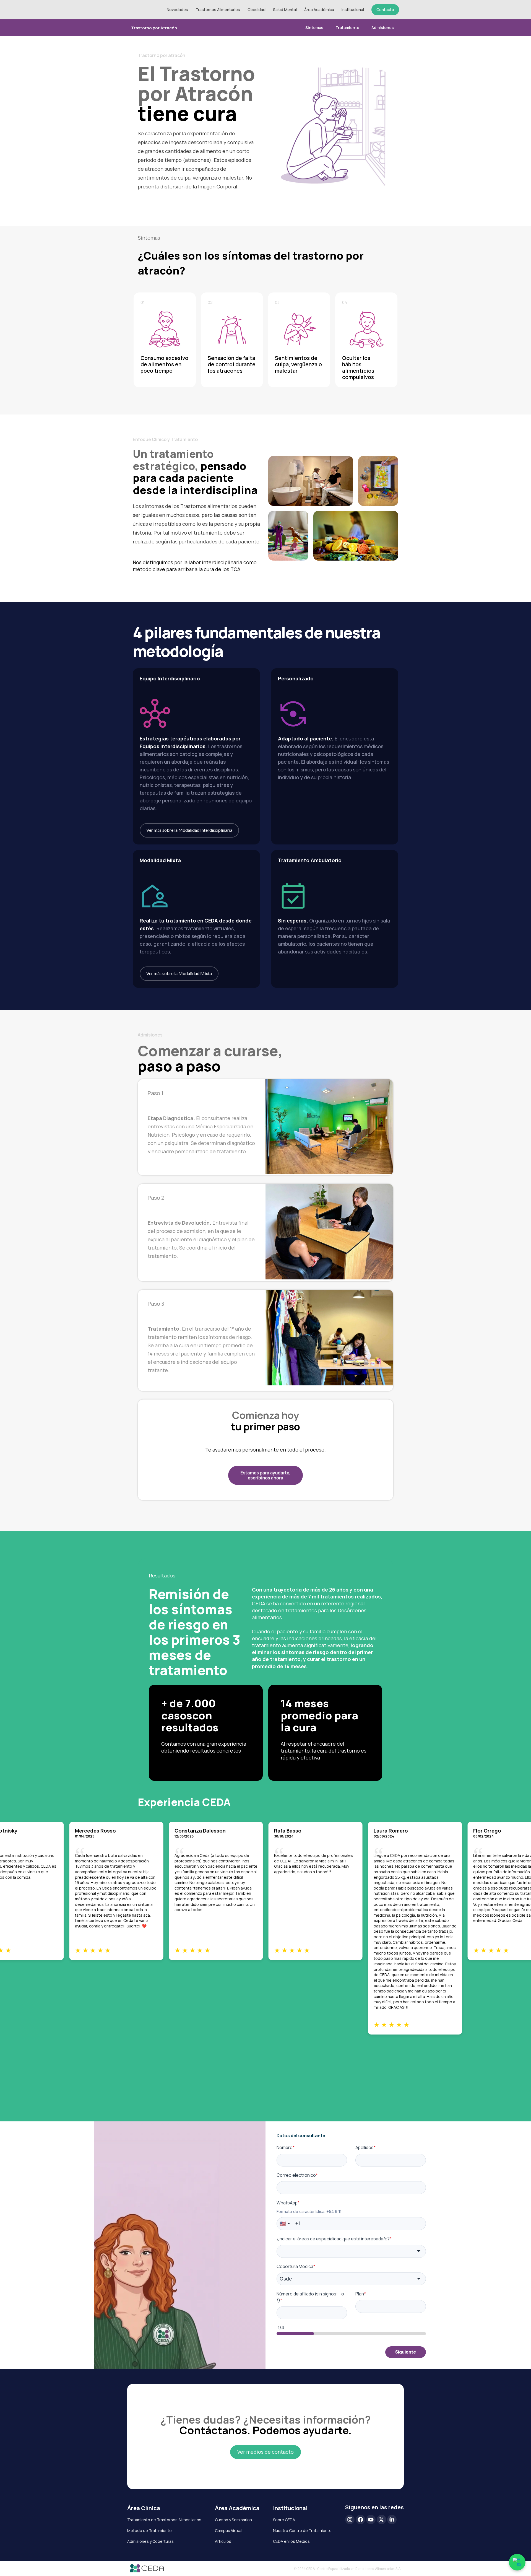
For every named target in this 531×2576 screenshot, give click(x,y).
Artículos (223, 2541)
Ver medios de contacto (265, 2452)
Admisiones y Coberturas (150, 2541)
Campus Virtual (229, 2530)
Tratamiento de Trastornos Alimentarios (164, 2520)
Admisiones (383, 28)
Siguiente (406, 2352)
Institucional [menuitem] (353, 10)
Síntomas (314, 28)
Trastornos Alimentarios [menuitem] (218, 10)
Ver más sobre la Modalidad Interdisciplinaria (189, 830)
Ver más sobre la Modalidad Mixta (179, 973)
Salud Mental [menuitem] (285, 10)
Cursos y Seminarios (233, 2520)
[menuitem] (385, 10)
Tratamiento (347, 28)
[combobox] (351, 2251)
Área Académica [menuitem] (319, 10)
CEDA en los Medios (291, 2541)
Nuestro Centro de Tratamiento (302, 2530)
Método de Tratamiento (149, 2530)
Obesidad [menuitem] (257, 10)
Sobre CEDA (284, 2520)
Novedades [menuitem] (177, 10)
